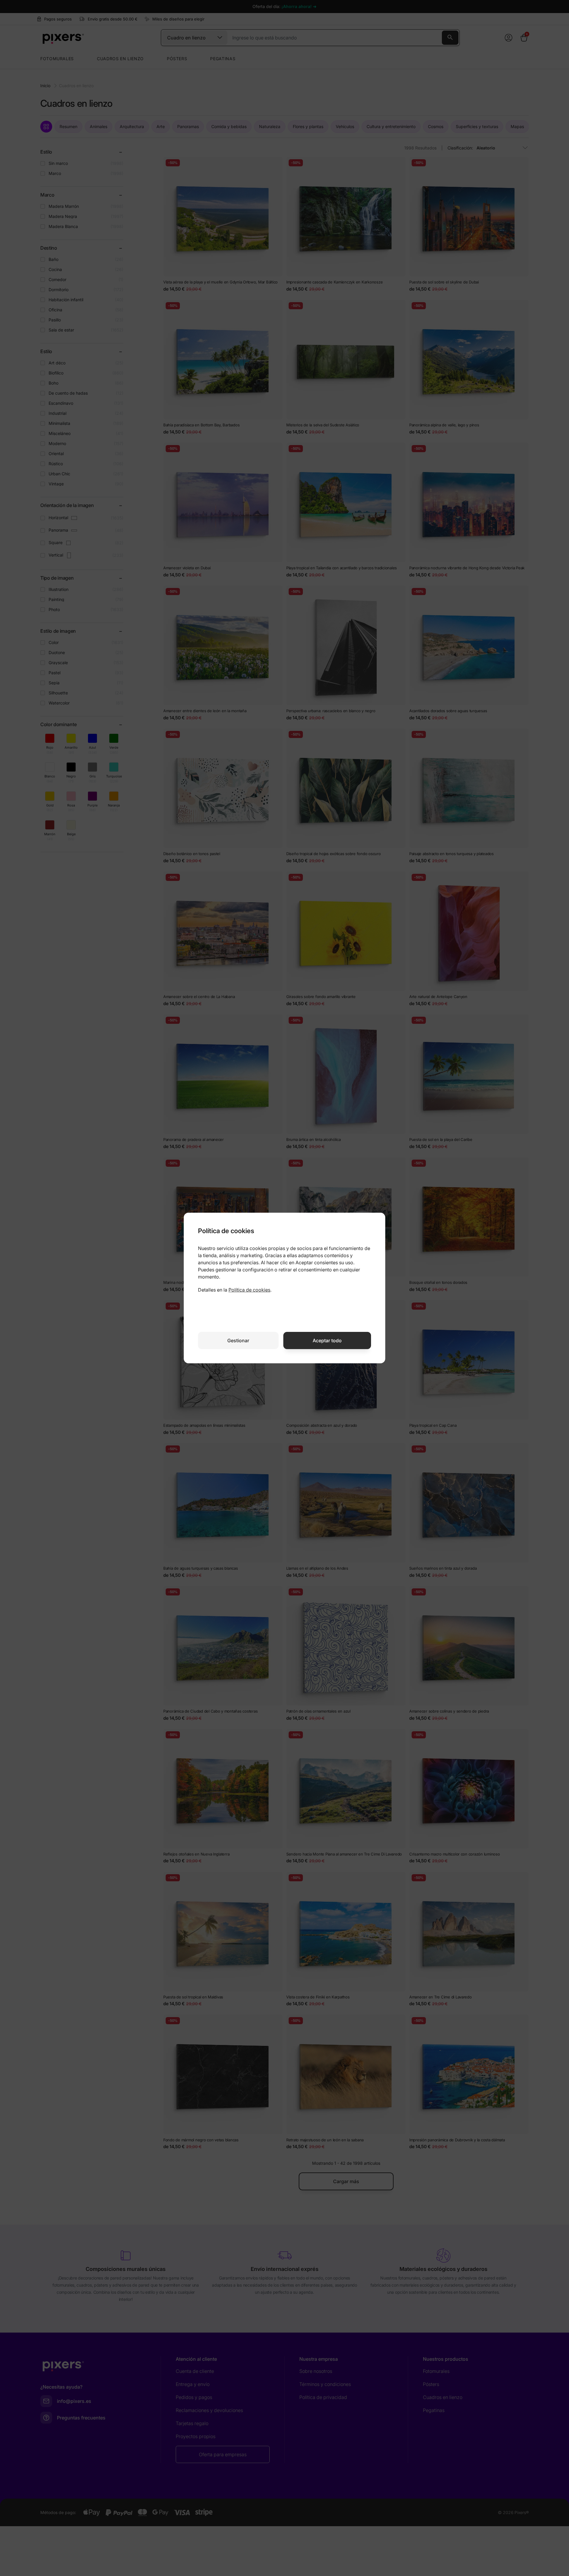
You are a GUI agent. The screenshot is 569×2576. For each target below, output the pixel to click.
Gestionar (238, 1340)
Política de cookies (249, 1290)
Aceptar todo (327, 1340)
